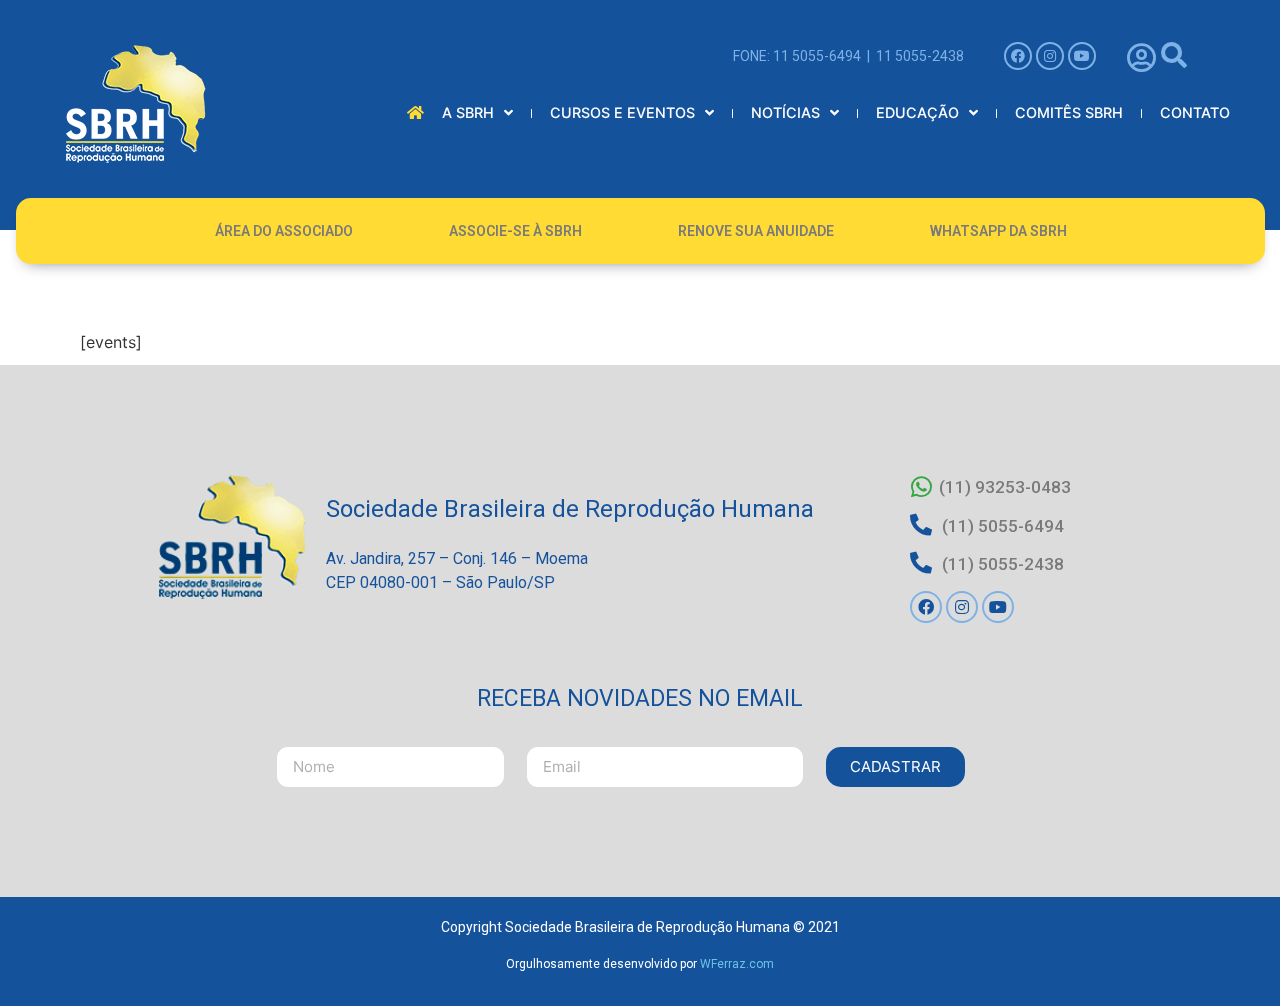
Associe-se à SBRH (515, 231)
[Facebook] (1018, 56)
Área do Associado (284, 231)
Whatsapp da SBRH (998, 231)
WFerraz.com (737, 964)
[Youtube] (1082, 56)
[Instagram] (1050, 56)
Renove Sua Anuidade (756, 231)
